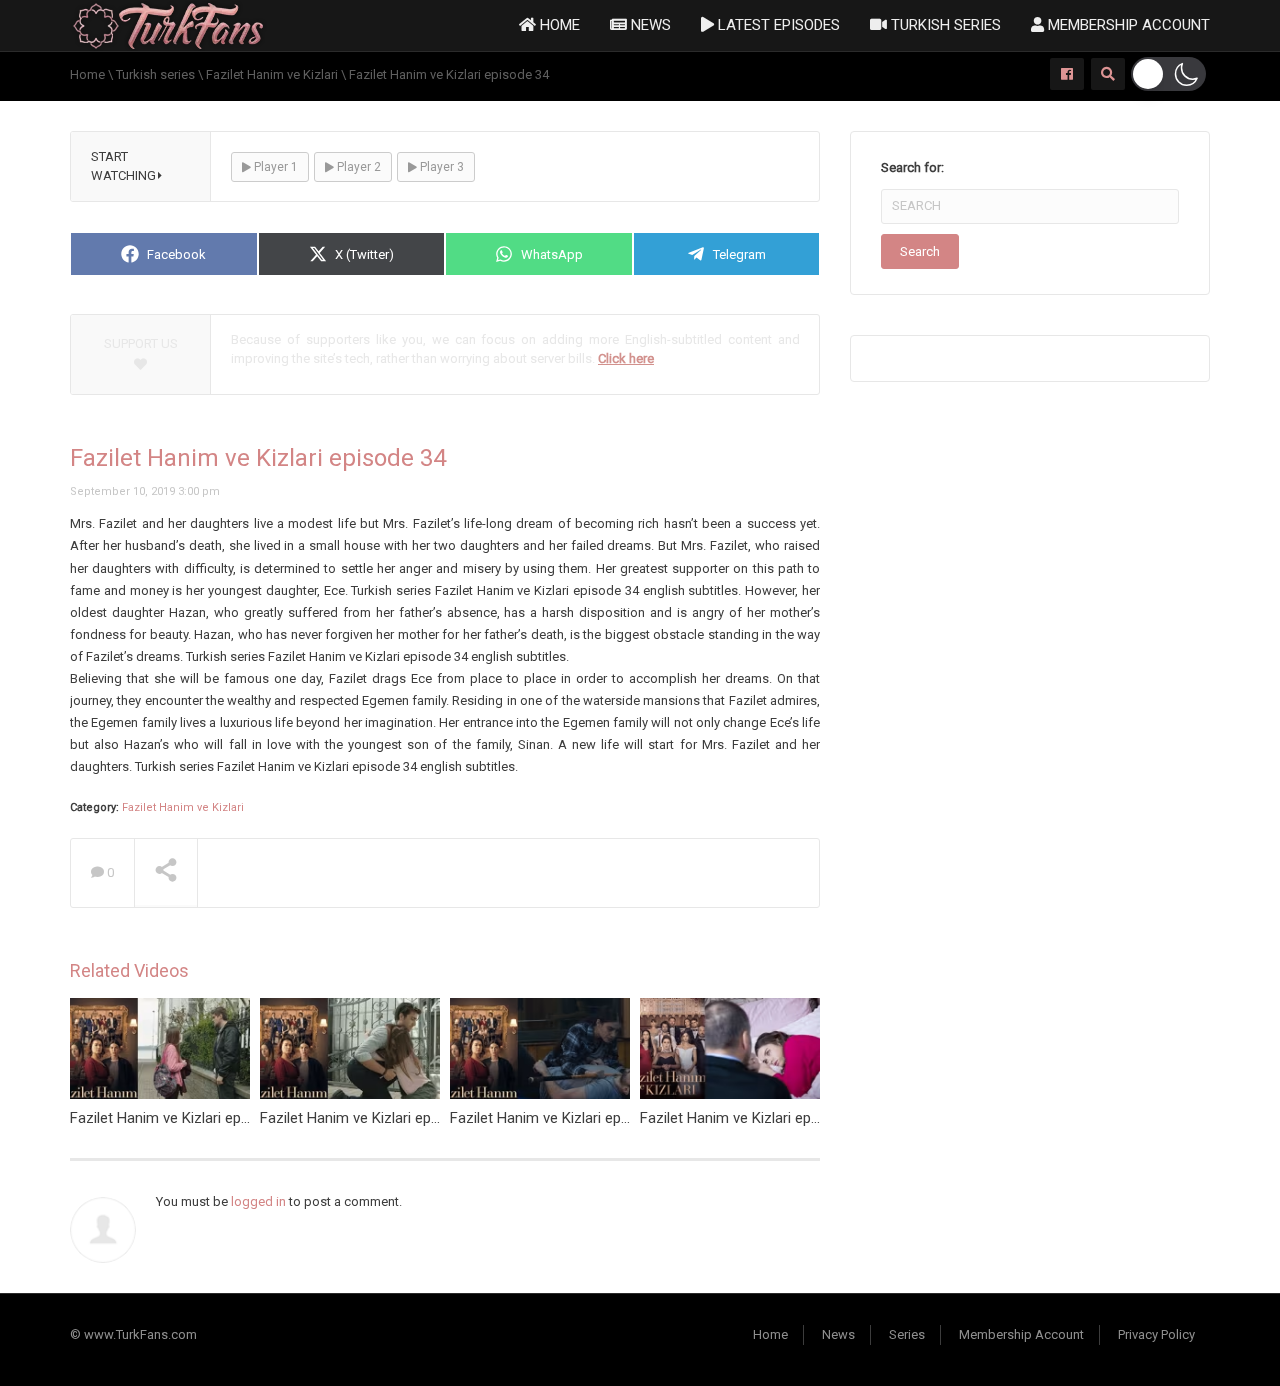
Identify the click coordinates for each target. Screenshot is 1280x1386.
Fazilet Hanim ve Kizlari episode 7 (559, 1118)
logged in (258, 1201)
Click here (626, 358)
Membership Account (1127, 25)
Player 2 (357, 167)
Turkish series (944, 25)
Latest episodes (777, 25)
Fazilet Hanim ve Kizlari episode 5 (179, 1118)
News (649, 25)
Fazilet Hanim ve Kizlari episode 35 (753, 1118)
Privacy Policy (1156, 1334)
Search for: (912, 167)
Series (907, 1334)
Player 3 (440, 167)
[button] (1168, 74)
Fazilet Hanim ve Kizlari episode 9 (369, 1118)
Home (558, 25)
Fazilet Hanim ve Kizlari (183, 807)
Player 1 (274, 167)
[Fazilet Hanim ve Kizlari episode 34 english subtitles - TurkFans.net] (168, 24)
